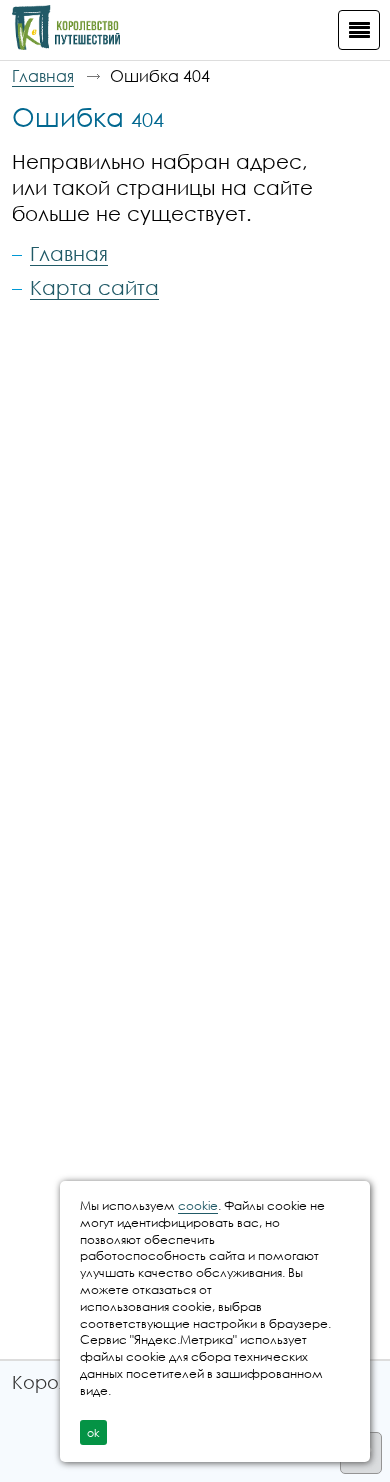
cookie (198, 1205)
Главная (43, 76)
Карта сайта (94, 287)
